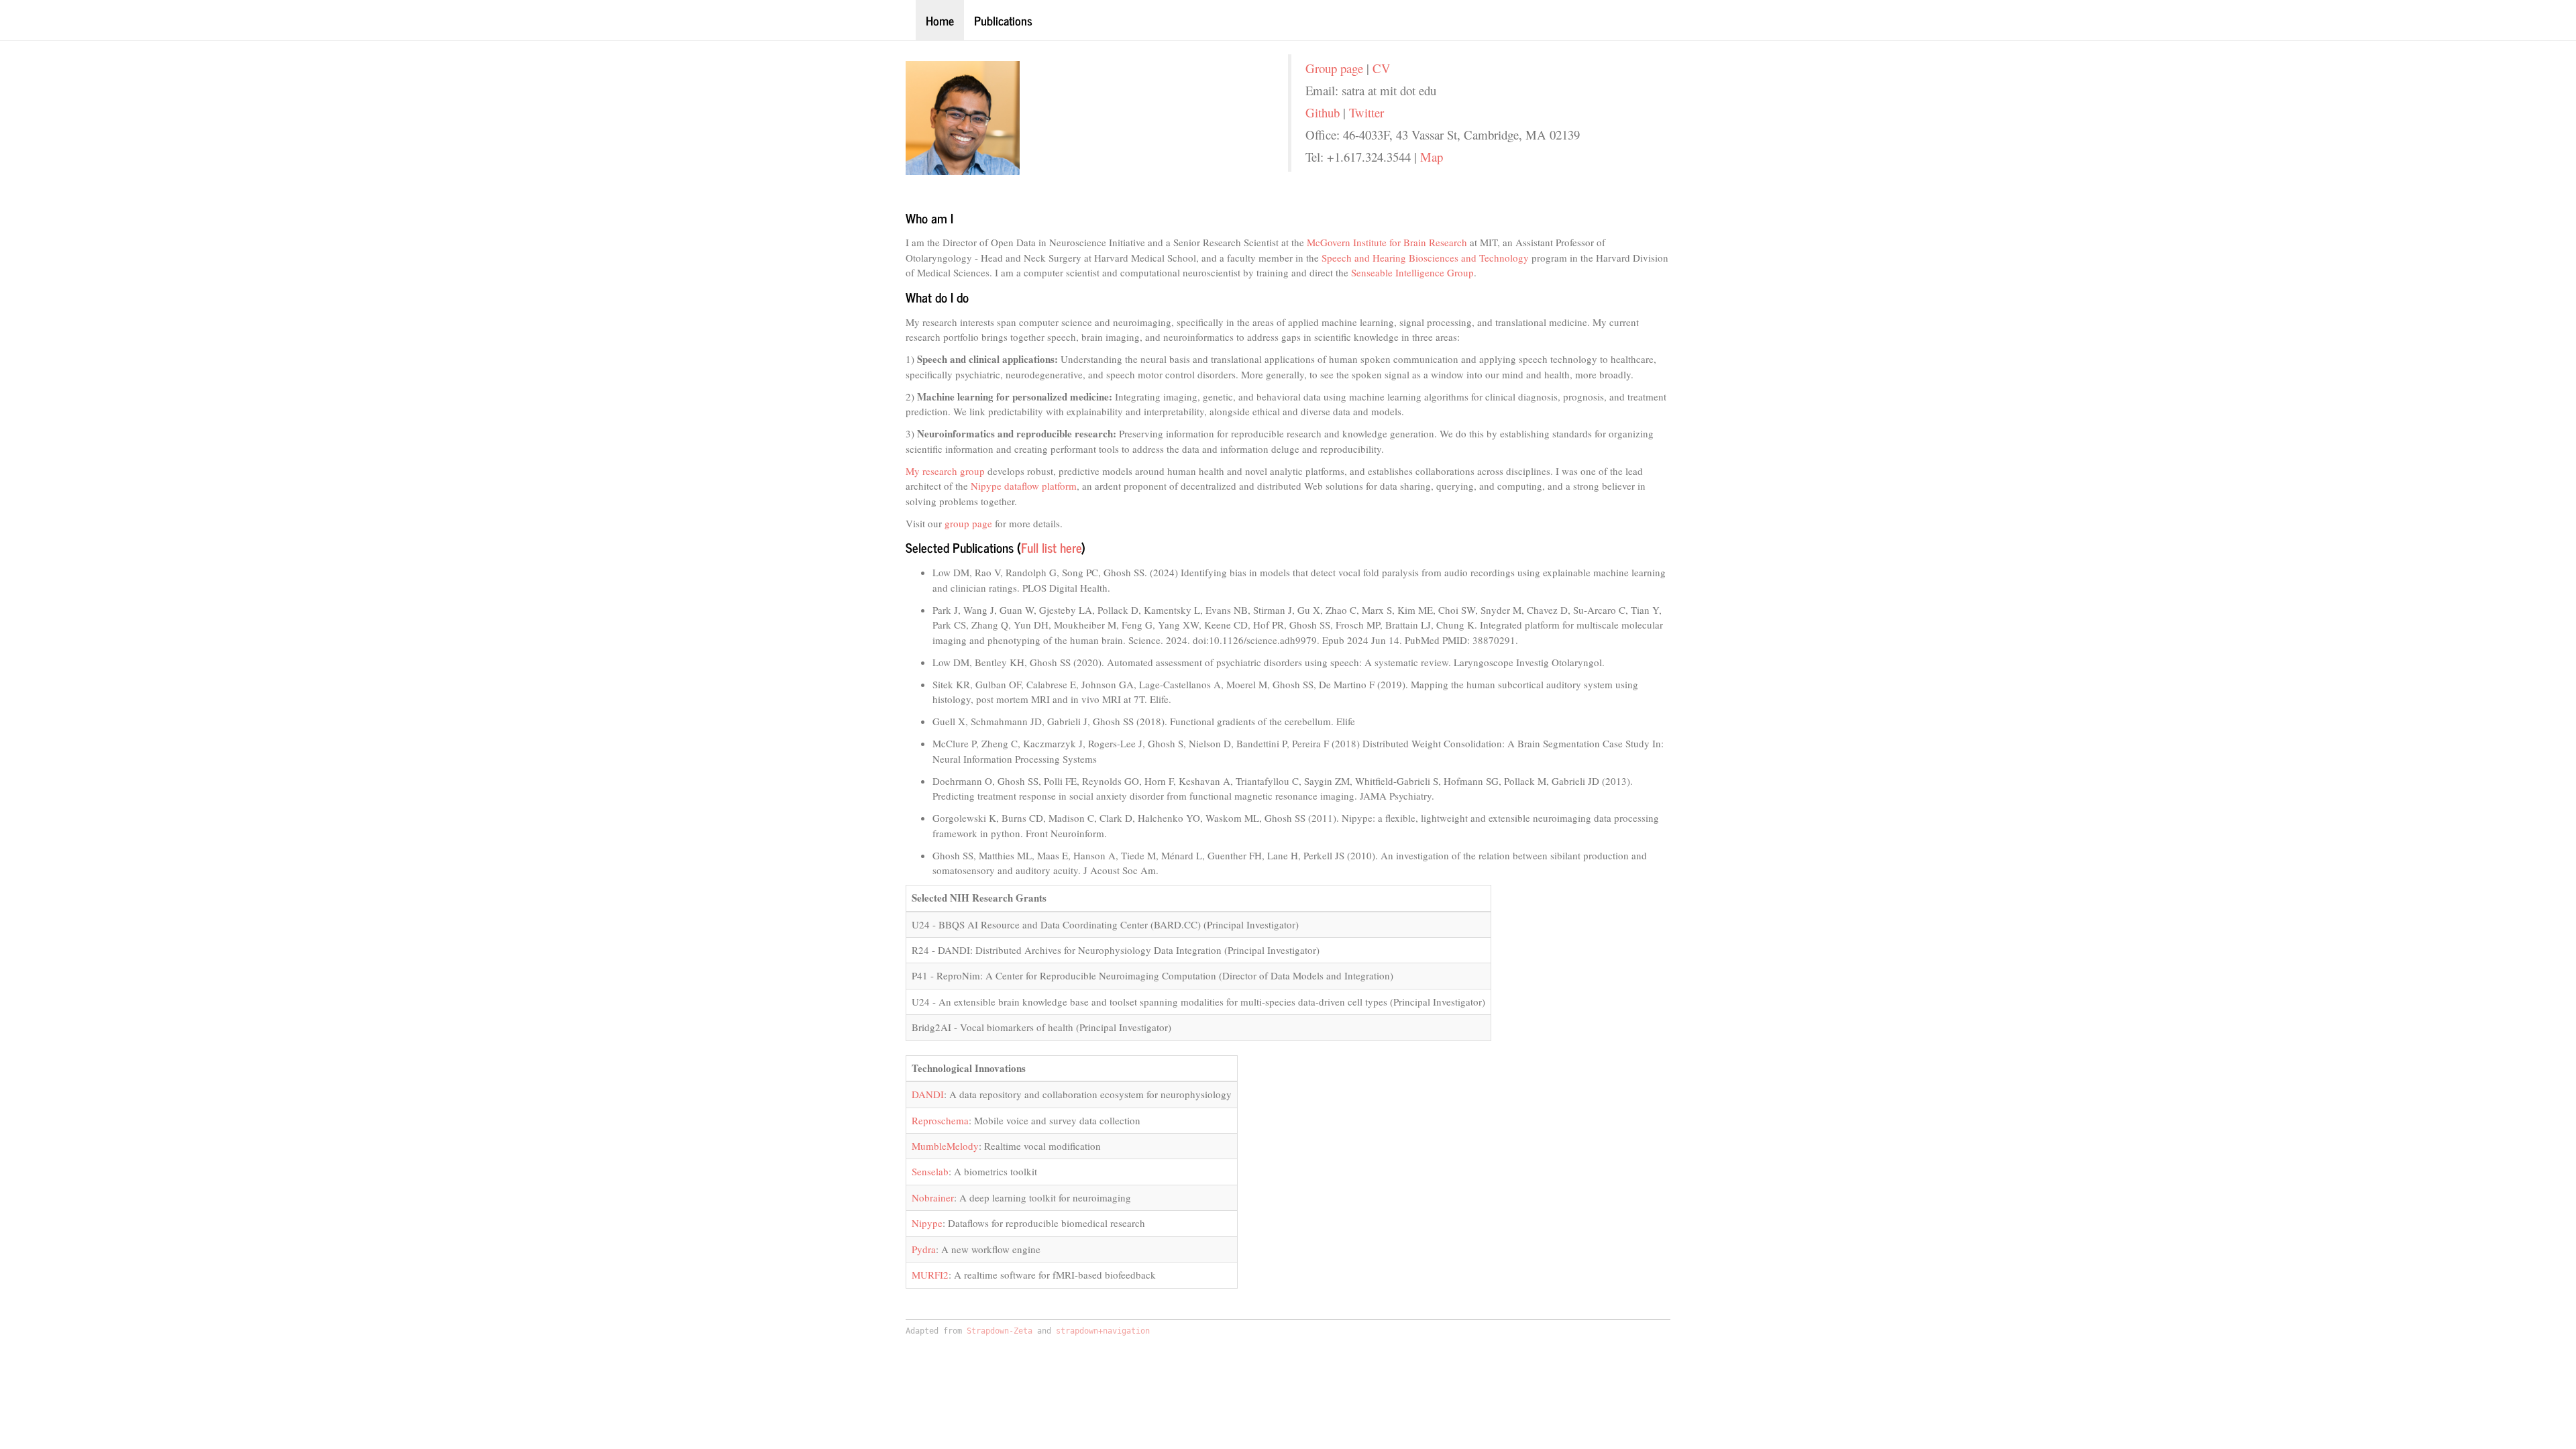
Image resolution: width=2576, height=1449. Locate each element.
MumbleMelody (945, 1146)
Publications (1003, 20)
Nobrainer (933, 1197)
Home (940, 20)
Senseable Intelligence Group (1412, 272)
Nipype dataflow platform (1024, 486)
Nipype (927, 1223)
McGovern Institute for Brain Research (1387, 242)
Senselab (930, 1171)
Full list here (1051, 547)
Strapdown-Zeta (1000, 1331)
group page (968, 523)
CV (1382, 68)
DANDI (928, 1094)
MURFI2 (930, 1275)
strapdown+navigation (1103, 1331)
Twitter (1366, 112)
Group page (1334, 68)
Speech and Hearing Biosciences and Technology (1425, 258)
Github (1323, 112)
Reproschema (940, 1120)
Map (1432, 157)
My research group (945, 471)
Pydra (924, 1249)
